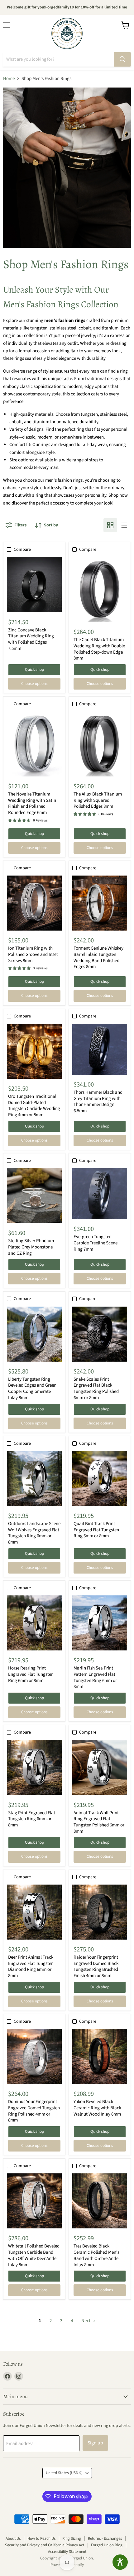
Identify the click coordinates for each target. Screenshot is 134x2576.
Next (86, 2321)
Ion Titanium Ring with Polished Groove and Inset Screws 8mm (33, 954)
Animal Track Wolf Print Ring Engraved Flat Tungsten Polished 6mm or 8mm (99, 1822)
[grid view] (110, 525)
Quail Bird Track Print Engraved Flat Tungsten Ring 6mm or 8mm (96, 1530)
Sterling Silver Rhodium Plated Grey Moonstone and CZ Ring (31, 1247)
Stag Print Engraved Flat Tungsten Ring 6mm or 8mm (32, 1819)
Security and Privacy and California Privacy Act (45, 2545)
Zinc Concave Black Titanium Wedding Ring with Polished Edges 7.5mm (31, 639)
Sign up (95, 2443)
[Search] (122, 59)
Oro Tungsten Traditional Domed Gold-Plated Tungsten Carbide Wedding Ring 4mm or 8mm (34, 1106)
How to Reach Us (41, 2538)
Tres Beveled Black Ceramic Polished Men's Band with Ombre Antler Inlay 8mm (97, 2255)
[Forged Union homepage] (67, 33)
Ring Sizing (72, 2538)
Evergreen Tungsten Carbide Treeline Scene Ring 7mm (96, 1243)
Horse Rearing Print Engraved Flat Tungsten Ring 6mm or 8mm (31, 1674)
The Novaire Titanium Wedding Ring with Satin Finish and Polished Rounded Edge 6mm (32, 803)
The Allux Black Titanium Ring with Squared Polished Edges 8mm (98, 800)
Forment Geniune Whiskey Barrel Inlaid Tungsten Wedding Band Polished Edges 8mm (98, 957)
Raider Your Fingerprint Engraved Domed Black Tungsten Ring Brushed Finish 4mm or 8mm (96, 1966)
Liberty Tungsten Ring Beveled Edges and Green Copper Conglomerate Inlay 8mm (32, 1388)
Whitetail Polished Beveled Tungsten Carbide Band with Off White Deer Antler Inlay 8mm (34, 2255)
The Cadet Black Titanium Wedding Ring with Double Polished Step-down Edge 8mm (99, 649)
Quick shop (34, 670)
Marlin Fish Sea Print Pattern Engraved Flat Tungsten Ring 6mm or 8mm (95, 1677)
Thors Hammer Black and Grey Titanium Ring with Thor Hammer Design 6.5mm (98, 1102)
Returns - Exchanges (105, 2538)
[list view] (124, 525)
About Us (13, 2538)
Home (9, 79)
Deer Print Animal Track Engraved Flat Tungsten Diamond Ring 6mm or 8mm (31, 1966)
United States (64, 2473)
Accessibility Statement (67, 2552)
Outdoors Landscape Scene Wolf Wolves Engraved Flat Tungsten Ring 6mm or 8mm (34, 1533)
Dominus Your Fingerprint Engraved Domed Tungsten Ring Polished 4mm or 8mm (34, 2111)
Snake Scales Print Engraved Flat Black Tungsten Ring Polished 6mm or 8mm (96, 1388)
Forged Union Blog (107, 2545)
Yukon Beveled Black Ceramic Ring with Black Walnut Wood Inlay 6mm (97, 2108)
